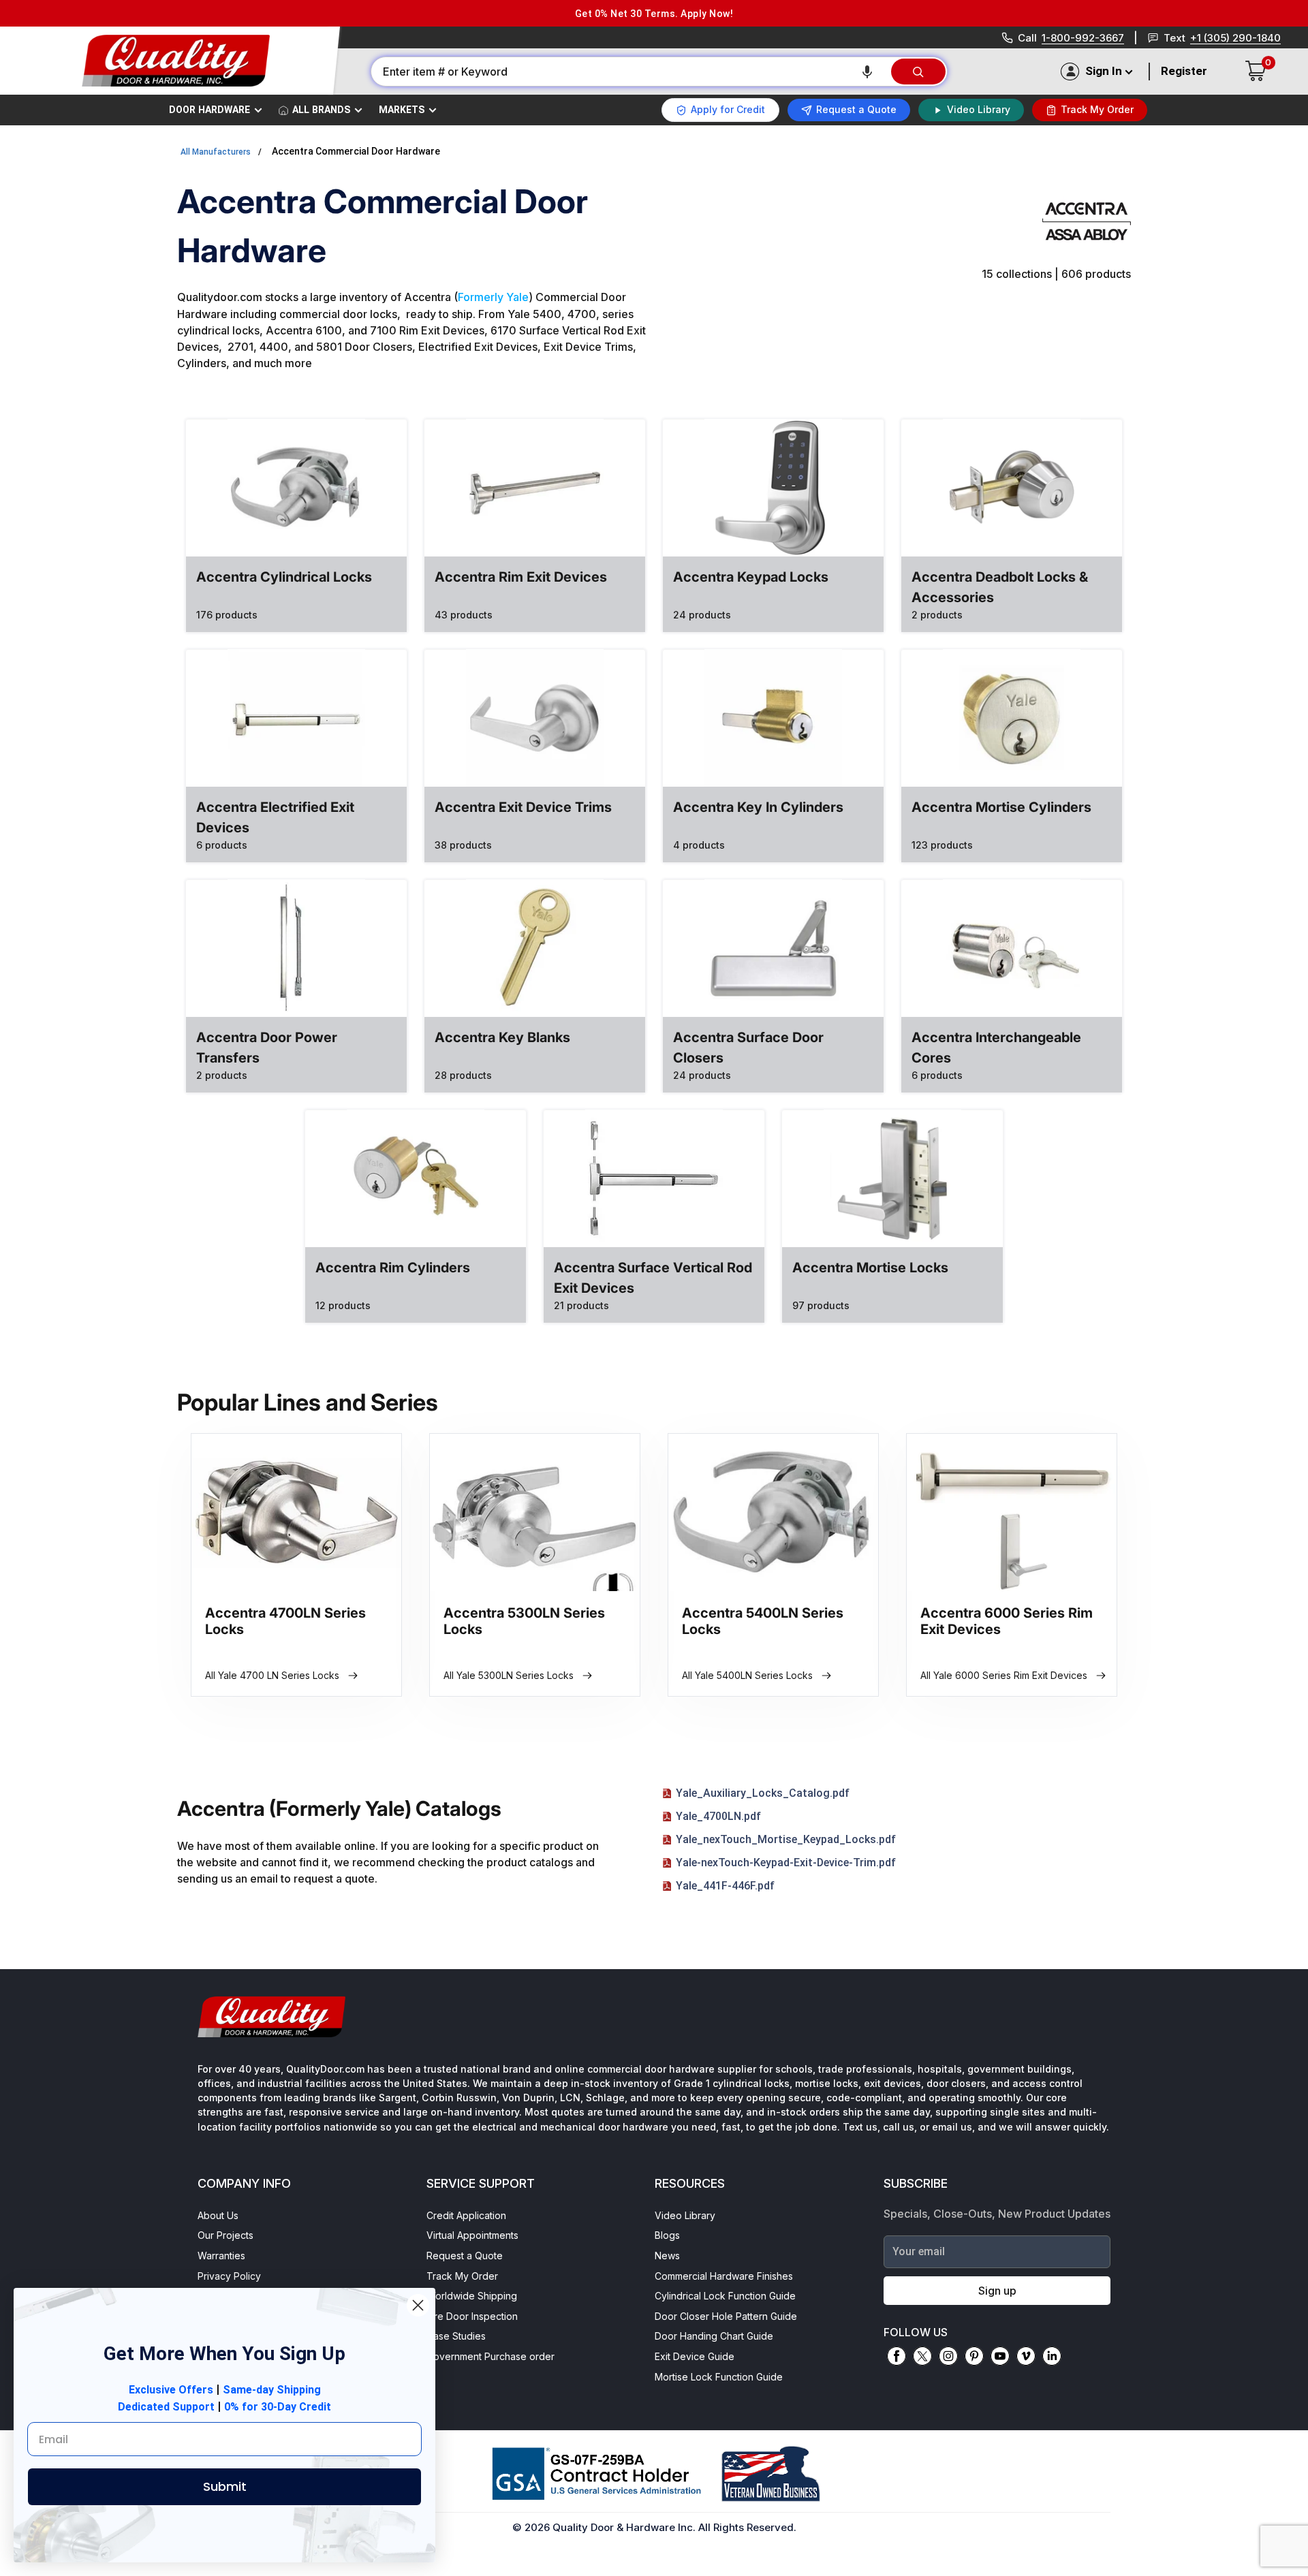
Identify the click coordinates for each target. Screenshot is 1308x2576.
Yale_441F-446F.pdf (725, 1886)
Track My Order (462, 2276)
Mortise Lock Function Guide (719, 2377)
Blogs (667, 2235)
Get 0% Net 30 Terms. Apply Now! (654, 14)
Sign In (1104, 71)
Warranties (221, 2256)
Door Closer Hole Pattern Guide (726, 2316)
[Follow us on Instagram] (948, 2356)
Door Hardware (209, 110)
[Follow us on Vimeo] (1026, 2356)
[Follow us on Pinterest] (974, 2356)
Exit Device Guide (695, 2356)
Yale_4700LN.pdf (718, 1816)
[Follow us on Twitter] (922, 2356)
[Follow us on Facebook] (897, 2356)
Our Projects (225, 2235)
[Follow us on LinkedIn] (1052, 2356)
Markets (402, 110)
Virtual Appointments (472, 2235)
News (667, 2256)
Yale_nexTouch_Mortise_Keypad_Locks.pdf (786, 1839)
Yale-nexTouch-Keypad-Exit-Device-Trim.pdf (786, 1863)
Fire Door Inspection (472, 2316)
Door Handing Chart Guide (714, 2336)
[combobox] (630, 72)
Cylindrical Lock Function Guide (725, 2296)
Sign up (997, 2291)
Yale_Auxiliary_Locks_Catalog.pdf (763, 1793)
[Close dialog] (418, 2305)
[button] (867, 72)
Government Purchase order (490, 2356)
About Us (218, 2215)
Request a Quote (465, 2256)
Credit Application (466, 2215)
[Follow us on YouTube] (1000, 2356)
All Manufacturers (216, 152)
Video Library (685, 2215)
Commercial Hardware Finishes (724, 2276)
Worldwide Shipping (472, 2296)
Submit (225, 2486)
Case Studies (456, 2336)
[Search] (918, 72)
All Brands (321, 110)
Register (1184, 71)
